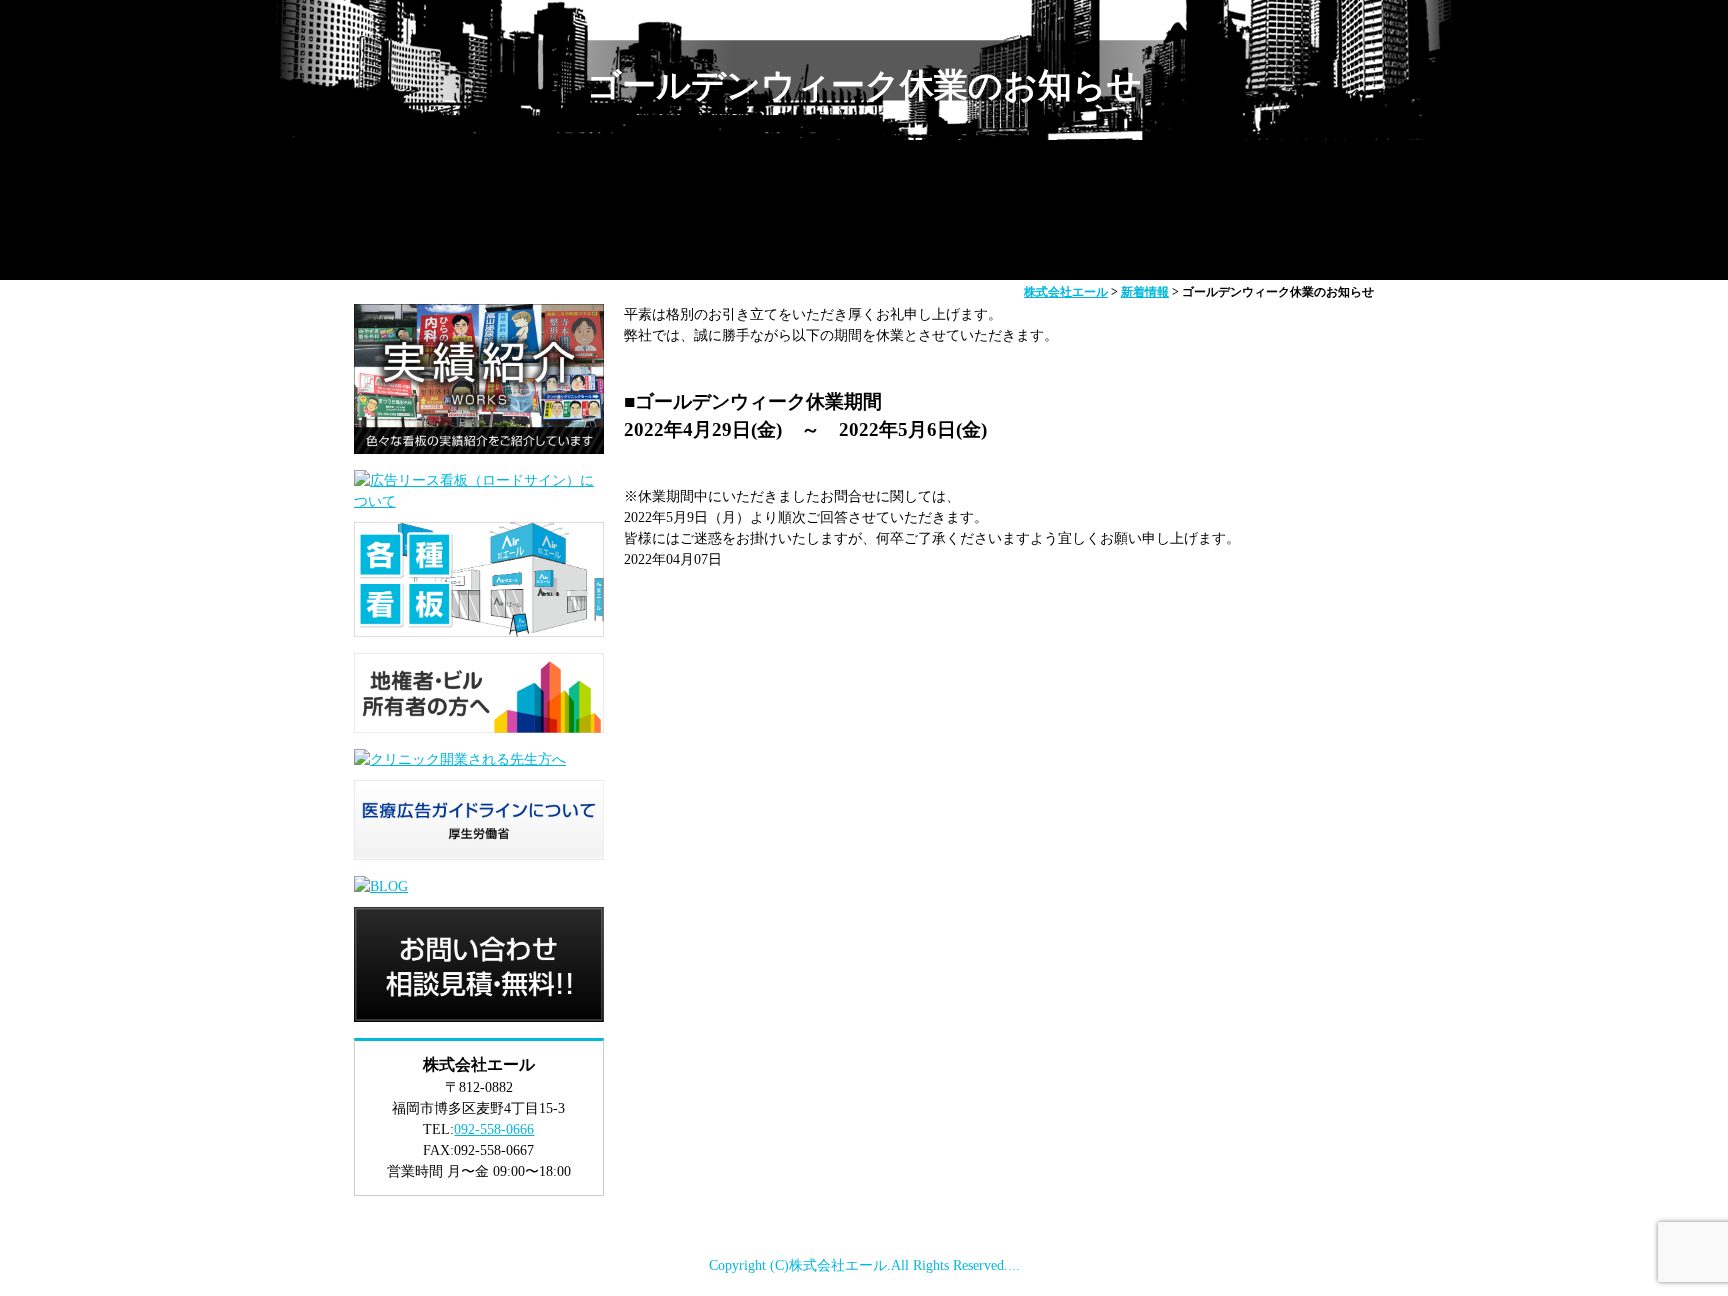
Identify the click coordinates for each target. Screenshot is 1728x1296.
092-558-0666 (494, 1129)
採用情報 (1119, 210)
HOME (439, 210)
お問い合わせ (1289, 210)
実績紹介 (949, 210)
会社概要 (779, 210)
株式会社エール (838, 1265)
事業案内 (609, 210)
